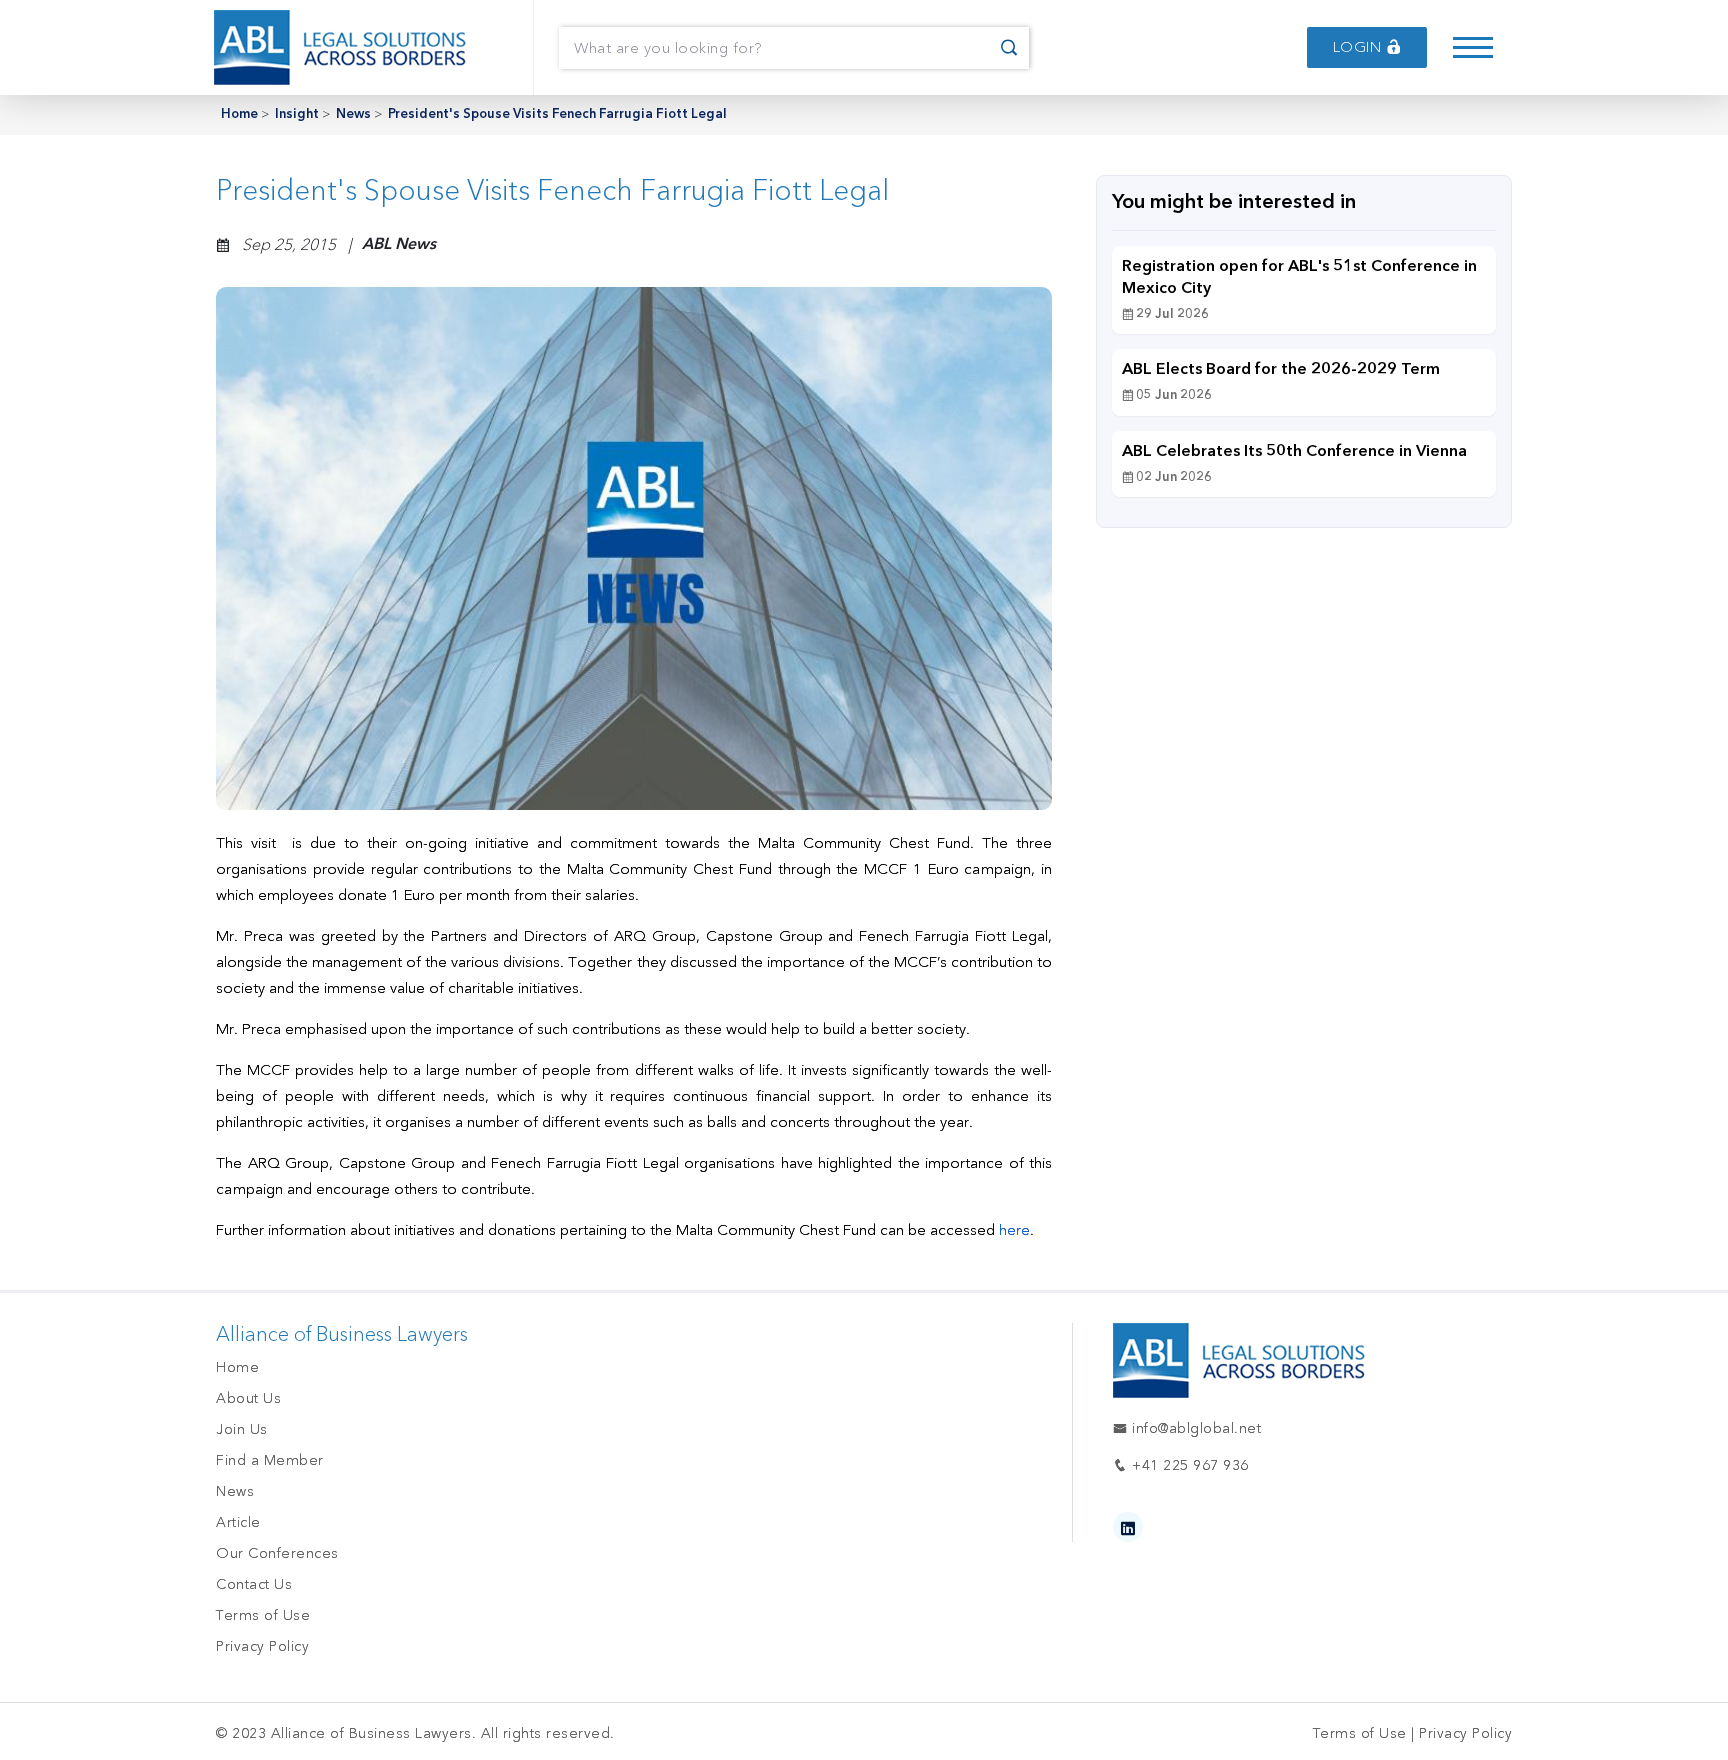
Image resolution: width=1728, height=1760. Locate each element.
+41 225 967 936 (1188, 1465)
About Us (248, 1398)
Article (238, 1522)
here (1014, 1230)
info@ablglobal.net (1194, 1428)
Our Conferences (277, 1553)
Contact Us (254, 1584)
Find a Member (270, 1460)
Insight (297, 114)
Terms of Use (263, 1615)
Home (239, 114)
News (353, 114)
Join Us (242, 1429)
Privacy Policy (262, 1646)
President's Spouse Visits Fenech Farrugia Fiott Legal (557, 114)
